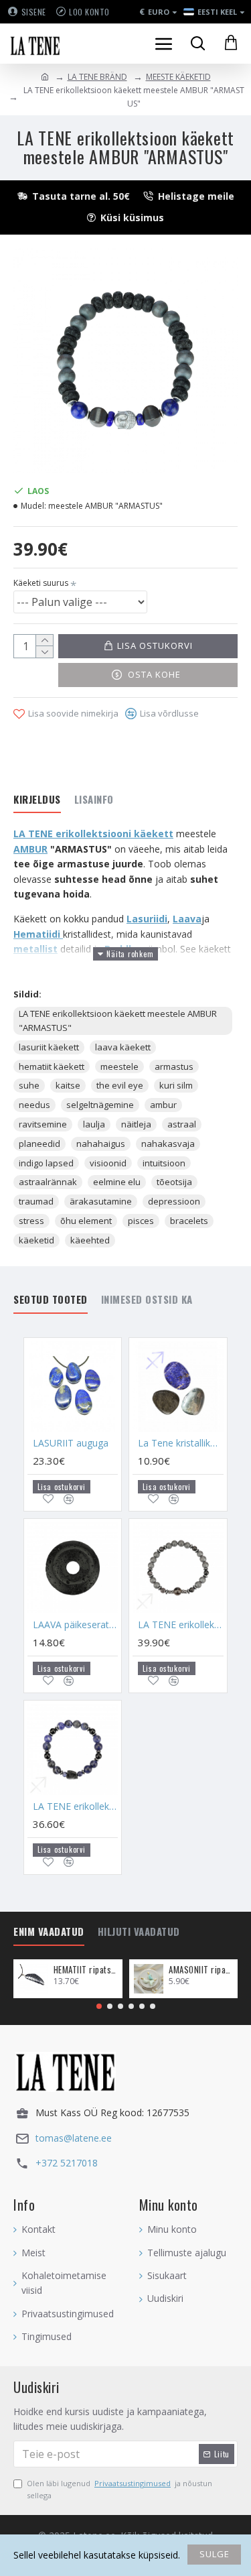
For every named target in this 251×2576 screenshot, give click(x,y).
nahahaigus (101, 1144)
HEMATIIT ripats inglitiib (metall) (86, 1970)
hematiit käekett (52, 1066)
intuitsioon (164, 1163)
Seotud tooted (51, 1300)
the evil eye (120, 1085)
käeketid (36, 1240)
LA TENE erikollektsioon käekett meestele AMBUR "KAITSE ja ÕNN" (180, 1625)
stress (31, 1221)
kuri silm (176, 1085)
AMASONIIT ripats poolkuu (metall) (201, 1970)
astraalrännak (48, 1182)
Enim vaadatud (49, 1932)
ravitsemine (43, 1124)
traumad (36, 1201)
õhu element (86, 1221)
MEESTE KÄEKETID (178, 77)
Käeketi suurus (41, 583)
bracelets (189, 1221)
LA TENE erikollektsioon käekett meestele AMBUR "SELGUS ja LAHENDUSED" (75, 1806)
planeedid (39, 1144)
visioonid (108, 1163)
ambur (163, 1105)
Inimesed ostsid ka (147, 1300)
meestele (119, 1066)
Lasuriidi (147, 919)
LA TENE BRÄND (97, 77)
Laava (187, 919)
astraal (182, 1124)
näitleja (136, 1124)
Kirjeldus (37, 800)
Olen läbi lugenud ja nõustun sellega (119, 2489)
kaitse (68, 1085)
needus (34, 1105)
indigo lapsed (46, 1163)
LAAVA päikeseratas (75, 1625)
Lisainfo (94, 800)
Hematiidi (38, 934)
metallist (35, 949)
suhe (29, 1085)
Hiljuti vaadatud (139, 1932)
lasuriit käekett (49, 1047)
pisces (141, 1221)
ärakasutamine (101, 1201)
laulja (94, 1124)
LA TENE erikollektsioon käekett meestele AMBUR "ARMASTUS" (118, 1021)
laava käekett (123, 1047)
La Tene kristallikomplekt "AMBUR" (180, 1443)
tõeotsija (174, 1182)
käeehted (90, 1240)
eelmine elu (117, 1182)
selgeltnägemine (100, 1105)
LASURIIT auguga (71, 1443)
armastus (174, 1066)
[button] (99, 2006)
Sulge (215, 2554)
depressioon (174, 1201)
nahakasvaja (168, 1144)
